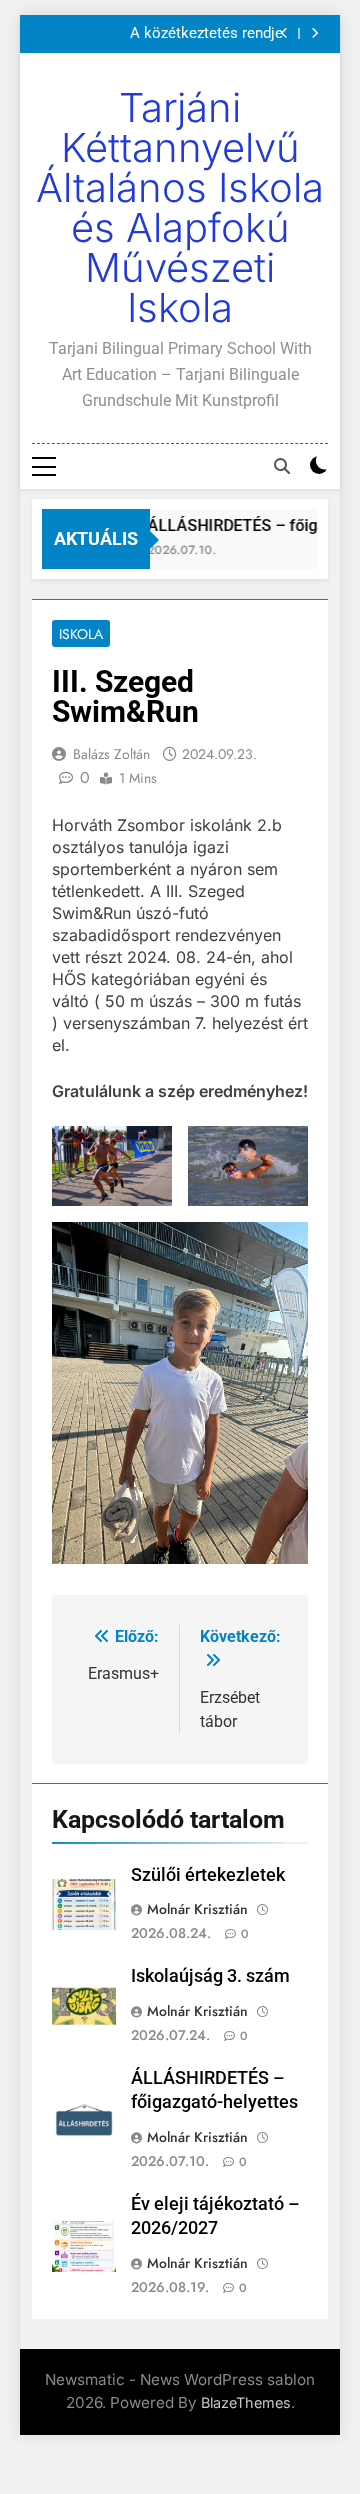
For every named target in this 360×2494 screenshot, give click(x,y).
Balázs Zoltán (111, 754)
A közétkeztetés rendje (206, 34)
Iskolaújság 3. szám (210, 1976)
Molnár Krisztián (197, 1909)
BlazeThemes (246, 2402)
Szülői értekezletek (208, 1875)
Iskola (81, 634)
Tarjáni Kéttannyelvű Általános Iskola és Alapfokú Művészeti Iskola (180, 207)
